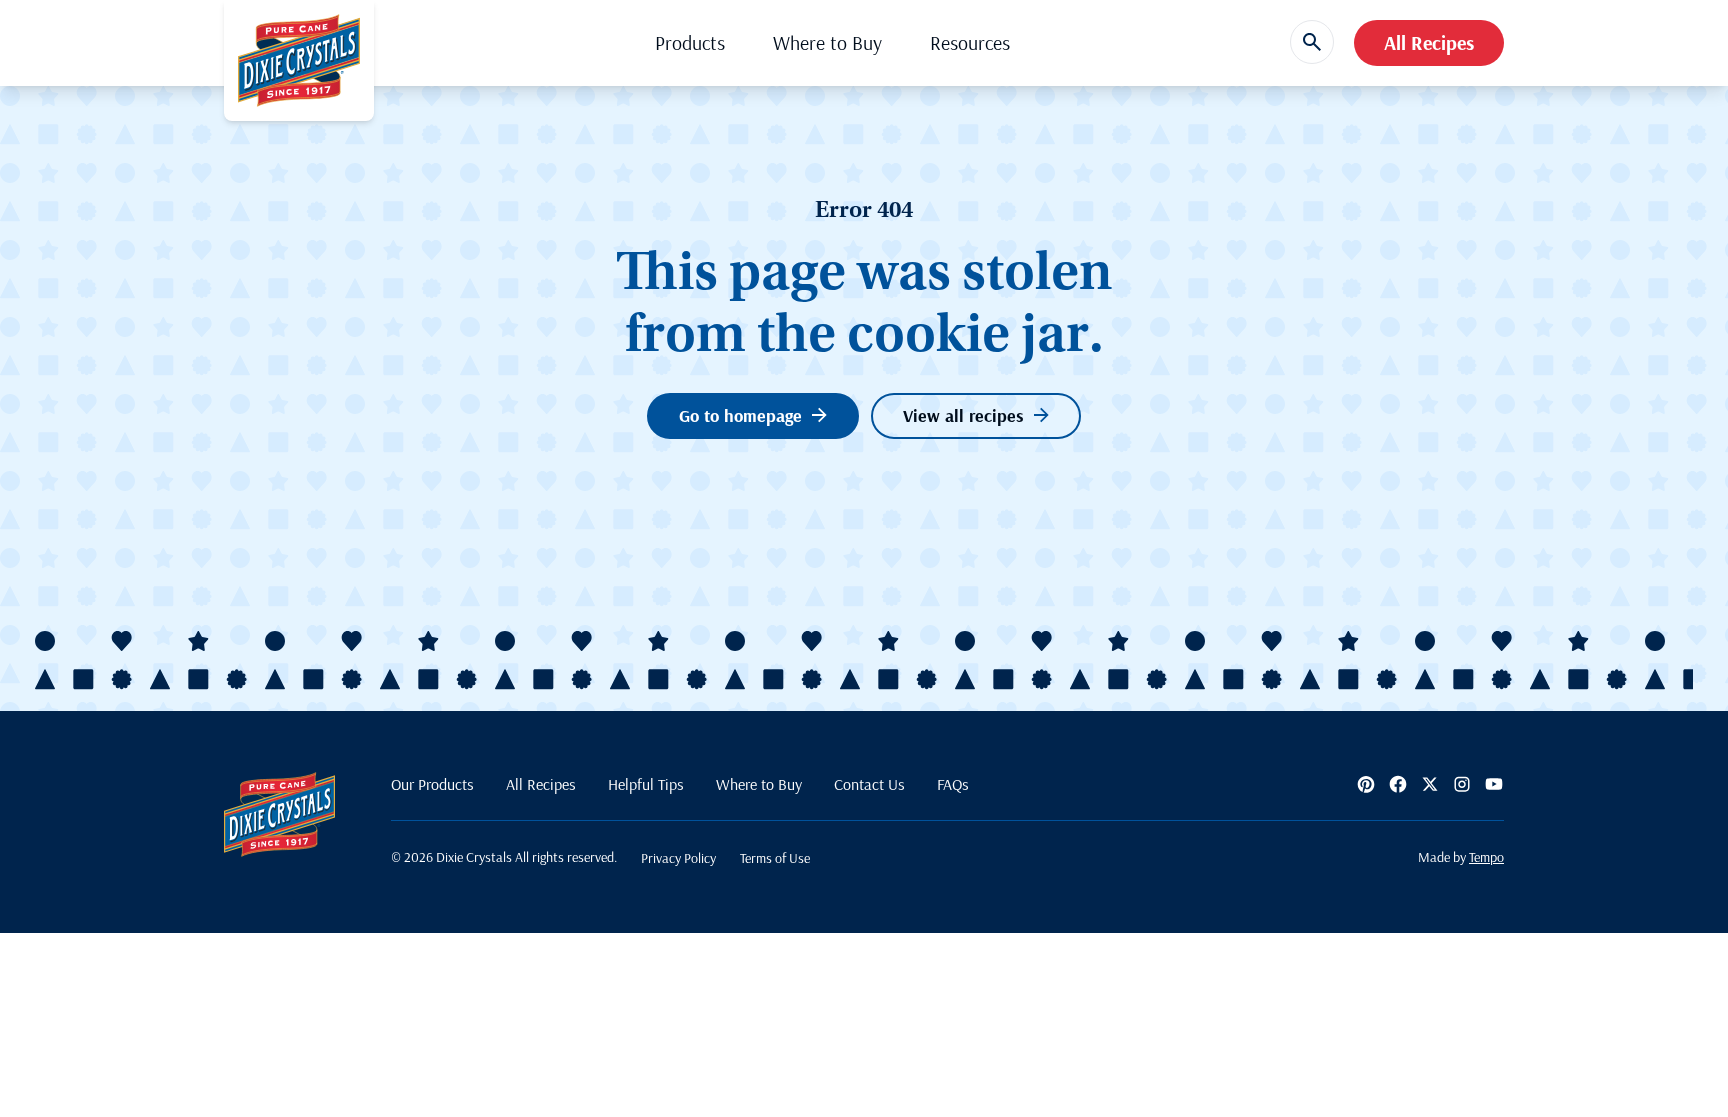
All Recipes (1429, 42)
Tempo (1486, 857)
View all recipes (963, 415)
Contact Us (869, 784)
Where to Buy (827, 42)
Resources (970, 42)
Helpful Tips (646, 784)
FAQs (953, 784)
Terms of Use (775, 858)
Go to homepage (740, 415)
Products (690, 42)
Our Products (432, 784)
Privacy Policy (678, 858)
